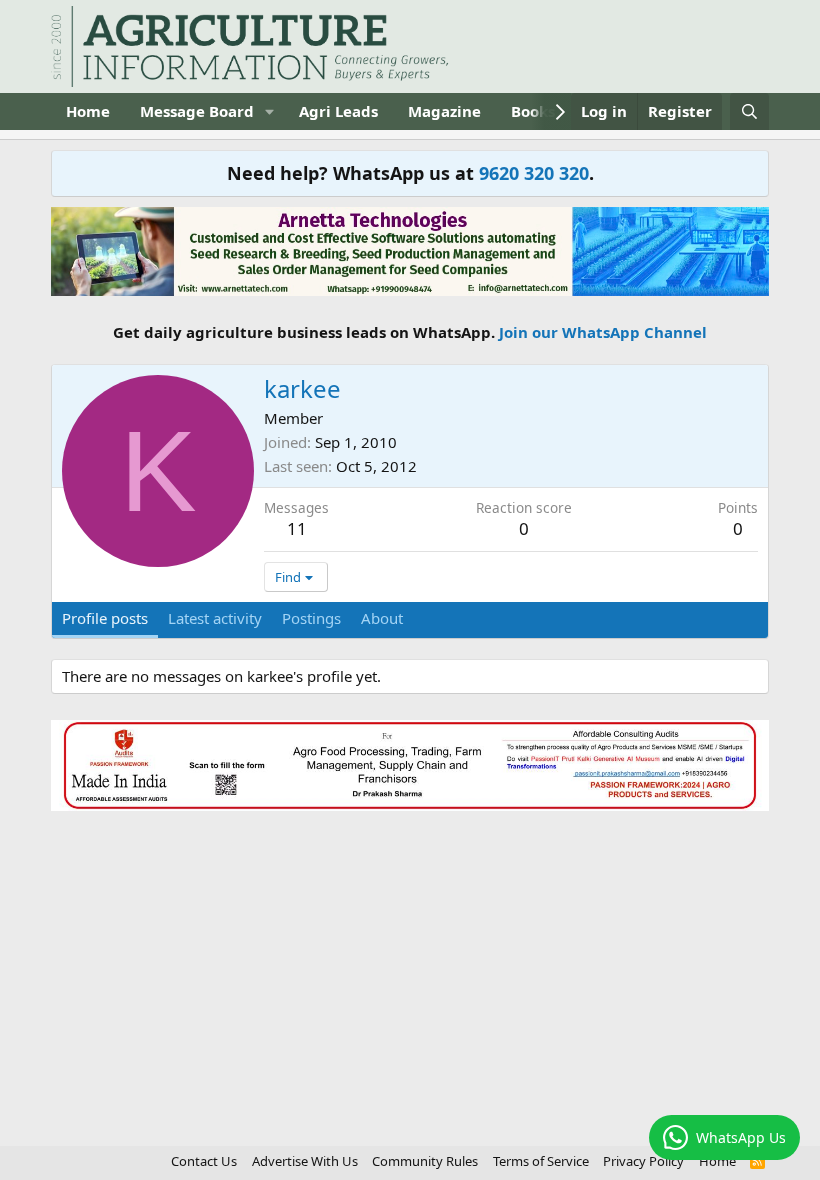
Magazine (444, 111)
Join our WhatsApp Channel (603, 332)
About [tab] (382, 618)
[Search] (749, 111)
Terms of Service (541, 1161)
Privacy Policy (643, 1161)
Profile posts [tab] (105, 618)
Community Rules (425, 1161)
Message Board (197, 111)
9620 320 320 (534, 173)
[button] (270, 111)
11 (297, 528)
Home (88, 111)
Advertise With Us (305, 1161)
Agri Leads (338, 111)
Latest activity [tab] (215, 618)
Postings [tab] (311, 618)
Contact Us (204, 1161)
